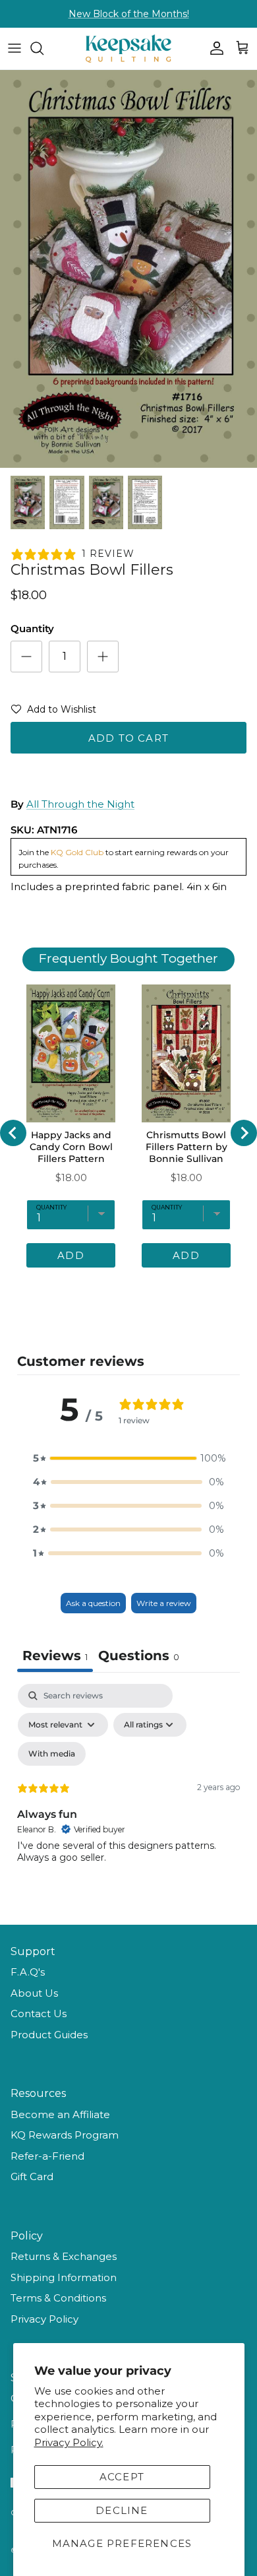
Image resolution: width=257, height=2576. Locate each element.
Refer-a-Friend (47, 2156)
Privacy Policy (44, 2319)
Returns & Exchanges (64, 2256)
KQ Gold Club (77, 852)
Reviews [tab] (55, 1656)
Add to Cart (128, 738)
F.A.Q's (28, 1972)
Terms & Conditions (58, 2298)
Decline (122, 2510)
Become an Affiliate (60, 2114)
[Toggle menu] (14, 48)
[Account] (214, 48)
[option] (128, 269)
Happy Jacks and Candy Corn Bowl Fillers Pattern (71, 1147)
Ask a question (93, 1603)
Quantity (32, 628)
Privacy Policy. (69, 2442)
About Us (34, 1993)
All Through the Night (80, 804)
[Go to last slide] (13, 1133)
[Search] (43, 48)
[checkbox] (52, 1754)
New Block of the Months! (129, 14)
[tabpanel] (128, 1797)
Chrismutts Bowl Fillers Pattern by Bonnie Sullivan (186, 1147)
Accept (122, 2477)
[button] (53, 712)
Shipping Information (64, 2277)
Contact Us (39, 2013)
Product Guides (49, 2035)
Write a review (164, 1603)
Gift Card (32, 2176)
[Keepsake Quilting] (128, 48)
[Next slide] (244, 1133)
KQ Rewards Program (65, 2135)
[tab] (139, 1657)
